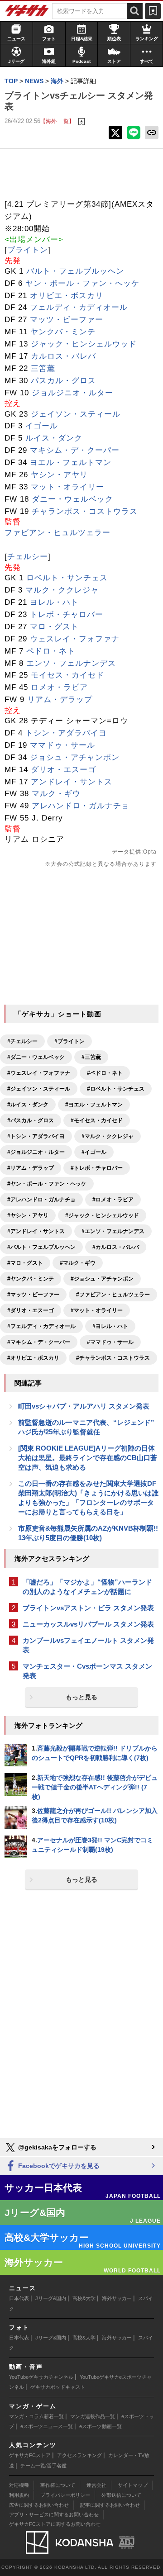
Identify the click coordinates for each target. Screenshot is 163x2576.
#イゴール (94, 1152)
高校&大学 (84, 2298)
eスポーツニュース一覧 (47, 2426)
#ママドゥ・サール (110, 1342)
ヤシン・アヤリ (59, 475)
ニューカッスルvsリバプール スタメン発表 (88, 1624)
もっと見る (81, 1697)
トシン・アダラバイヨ (66, 733)
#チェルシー (22, 1041)
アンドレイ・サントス (72, 782)
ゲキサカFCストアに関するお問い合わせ (55, 2524)
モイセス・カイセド (67, 675)
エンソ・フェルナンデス (71, 663)
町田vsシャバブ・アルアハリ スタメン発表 (84, 1406)
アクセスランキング (79, 2455)
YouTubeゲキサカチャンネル (41, 2377)
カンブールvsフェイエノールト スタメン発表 (88, 1645)
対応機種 (19, 2485)
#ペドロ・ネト (105, 1073)
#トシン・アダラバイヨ (36, 1136)
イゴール (42, 426)
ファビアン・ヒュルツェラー (58, 533)
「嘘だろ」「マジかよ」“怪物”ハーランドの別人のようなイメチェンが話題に (87, 1587)
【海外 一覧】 (57, 121)
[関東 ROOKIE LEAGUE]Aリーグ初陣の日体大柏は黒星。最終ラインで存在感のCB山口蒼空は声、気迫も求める (88, 1458)
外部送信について (121, 2495)
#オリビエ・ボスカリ (33, 1358)
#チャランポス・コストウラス (113, 1358)
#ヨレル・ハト (110, 1326)
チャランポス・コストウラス (85, 511)
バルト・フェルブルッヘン (75, 271)
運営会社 (96, 2485)
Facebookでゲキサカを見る (58, 2166)
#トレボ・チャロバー (97, 1168)
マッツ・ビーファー (67, 320)
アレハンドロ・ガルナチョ (81, 806)
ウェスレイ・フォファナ (75, 639)
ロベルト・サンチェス (67, 578)
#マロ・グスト (25, 1263)
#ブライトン (70, 1041)
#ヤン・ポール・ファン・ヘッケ (47, 1184)
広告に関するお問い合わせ (39, 2505)
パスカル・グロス (63, 381)
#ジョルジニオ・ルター (36, 1152)
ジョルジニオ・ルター (72, 393)
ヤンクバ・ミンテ (63, 332)
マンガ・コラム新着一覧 (36, 2416)
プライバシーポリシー (65, 2495)
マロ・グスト (54, 627)
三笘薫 (43, 368)
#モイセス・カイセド (97, 1120)
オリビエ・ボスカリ (67, 296)
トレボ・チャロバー (67, 614)
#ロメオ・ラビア (113, 1200)
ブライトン (28, 250)
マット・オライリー (67, 487)
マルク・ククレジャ (62, 590)
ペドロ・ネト (51, 651)
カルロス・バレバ (63, 356)
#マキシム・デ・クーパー (39, 1342)
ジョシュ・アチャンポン (75, 757)
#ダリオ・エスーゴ (31, 1310)
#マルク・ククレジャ (108, 1136)
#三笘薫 (91, 1057)
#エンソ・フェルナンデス (113, 1231)
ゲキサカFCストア (30, 2455)
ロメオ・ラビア (59, 687)
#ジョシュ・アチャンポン (102, 1279)
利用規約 (19, 2495)
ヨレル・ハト (54, 602)
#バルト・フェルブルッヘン (41, 1247)
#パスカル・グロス (31, 1120)
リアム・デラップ (60, 700)
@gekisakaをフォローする (56, 2147)
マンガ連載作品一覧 (93, 2416)
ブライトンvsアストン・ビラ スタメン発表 (88, 1608)
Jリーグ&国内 (51, 2298)
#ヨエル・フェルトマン (94, 1105)
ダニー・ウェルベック (72, 499)
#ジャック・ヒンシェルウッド (102, 1215)
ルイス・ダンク (54, 438)
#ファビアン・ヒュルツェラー (113, 1295)
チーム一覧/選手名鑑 (43, 2466)
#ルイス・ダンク (28, 1105)
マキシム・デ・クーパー (75, 450)
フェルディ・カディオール (79, 307)
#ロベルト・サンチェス (116, 1089)
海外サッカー (117, 2298)
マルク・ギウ (56, 794)
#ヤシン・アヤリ (28, 1215)
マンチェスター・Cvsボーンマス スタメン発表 (87, 1671)
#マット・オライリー (97, 1310)
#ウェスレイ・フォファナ (39, 1073)
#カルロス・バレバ (116, 1247)
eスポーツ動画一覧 (101, 2426)
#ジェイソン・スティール (39, 1089)
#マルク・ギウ (78, 1263)
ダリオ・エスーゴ (63, 770)
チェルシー (28, 557)
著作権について (58, 2485)
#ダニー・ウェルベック (36, 1057)
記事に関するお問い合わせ (110, 2505)
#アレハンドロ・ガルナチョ (41, 1200)
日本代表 (19, 2298)
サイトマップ (133, 2485)
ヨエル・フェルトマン (71, 463)
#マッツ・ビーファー (33, 1295)
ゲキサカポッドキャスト (58, 2387)
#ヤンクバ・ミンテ (31, 1279)
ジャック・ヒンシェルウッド (84, 344)
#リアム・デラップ (31, 1168)
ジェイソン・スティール (76, 414)
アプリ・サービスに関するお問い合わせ (54, 2514)
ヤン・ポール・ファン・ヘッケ (82, 283)
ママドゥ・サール (62, 745)
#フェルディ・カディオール (41, 1326)
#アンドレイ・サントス (36, 1231)
